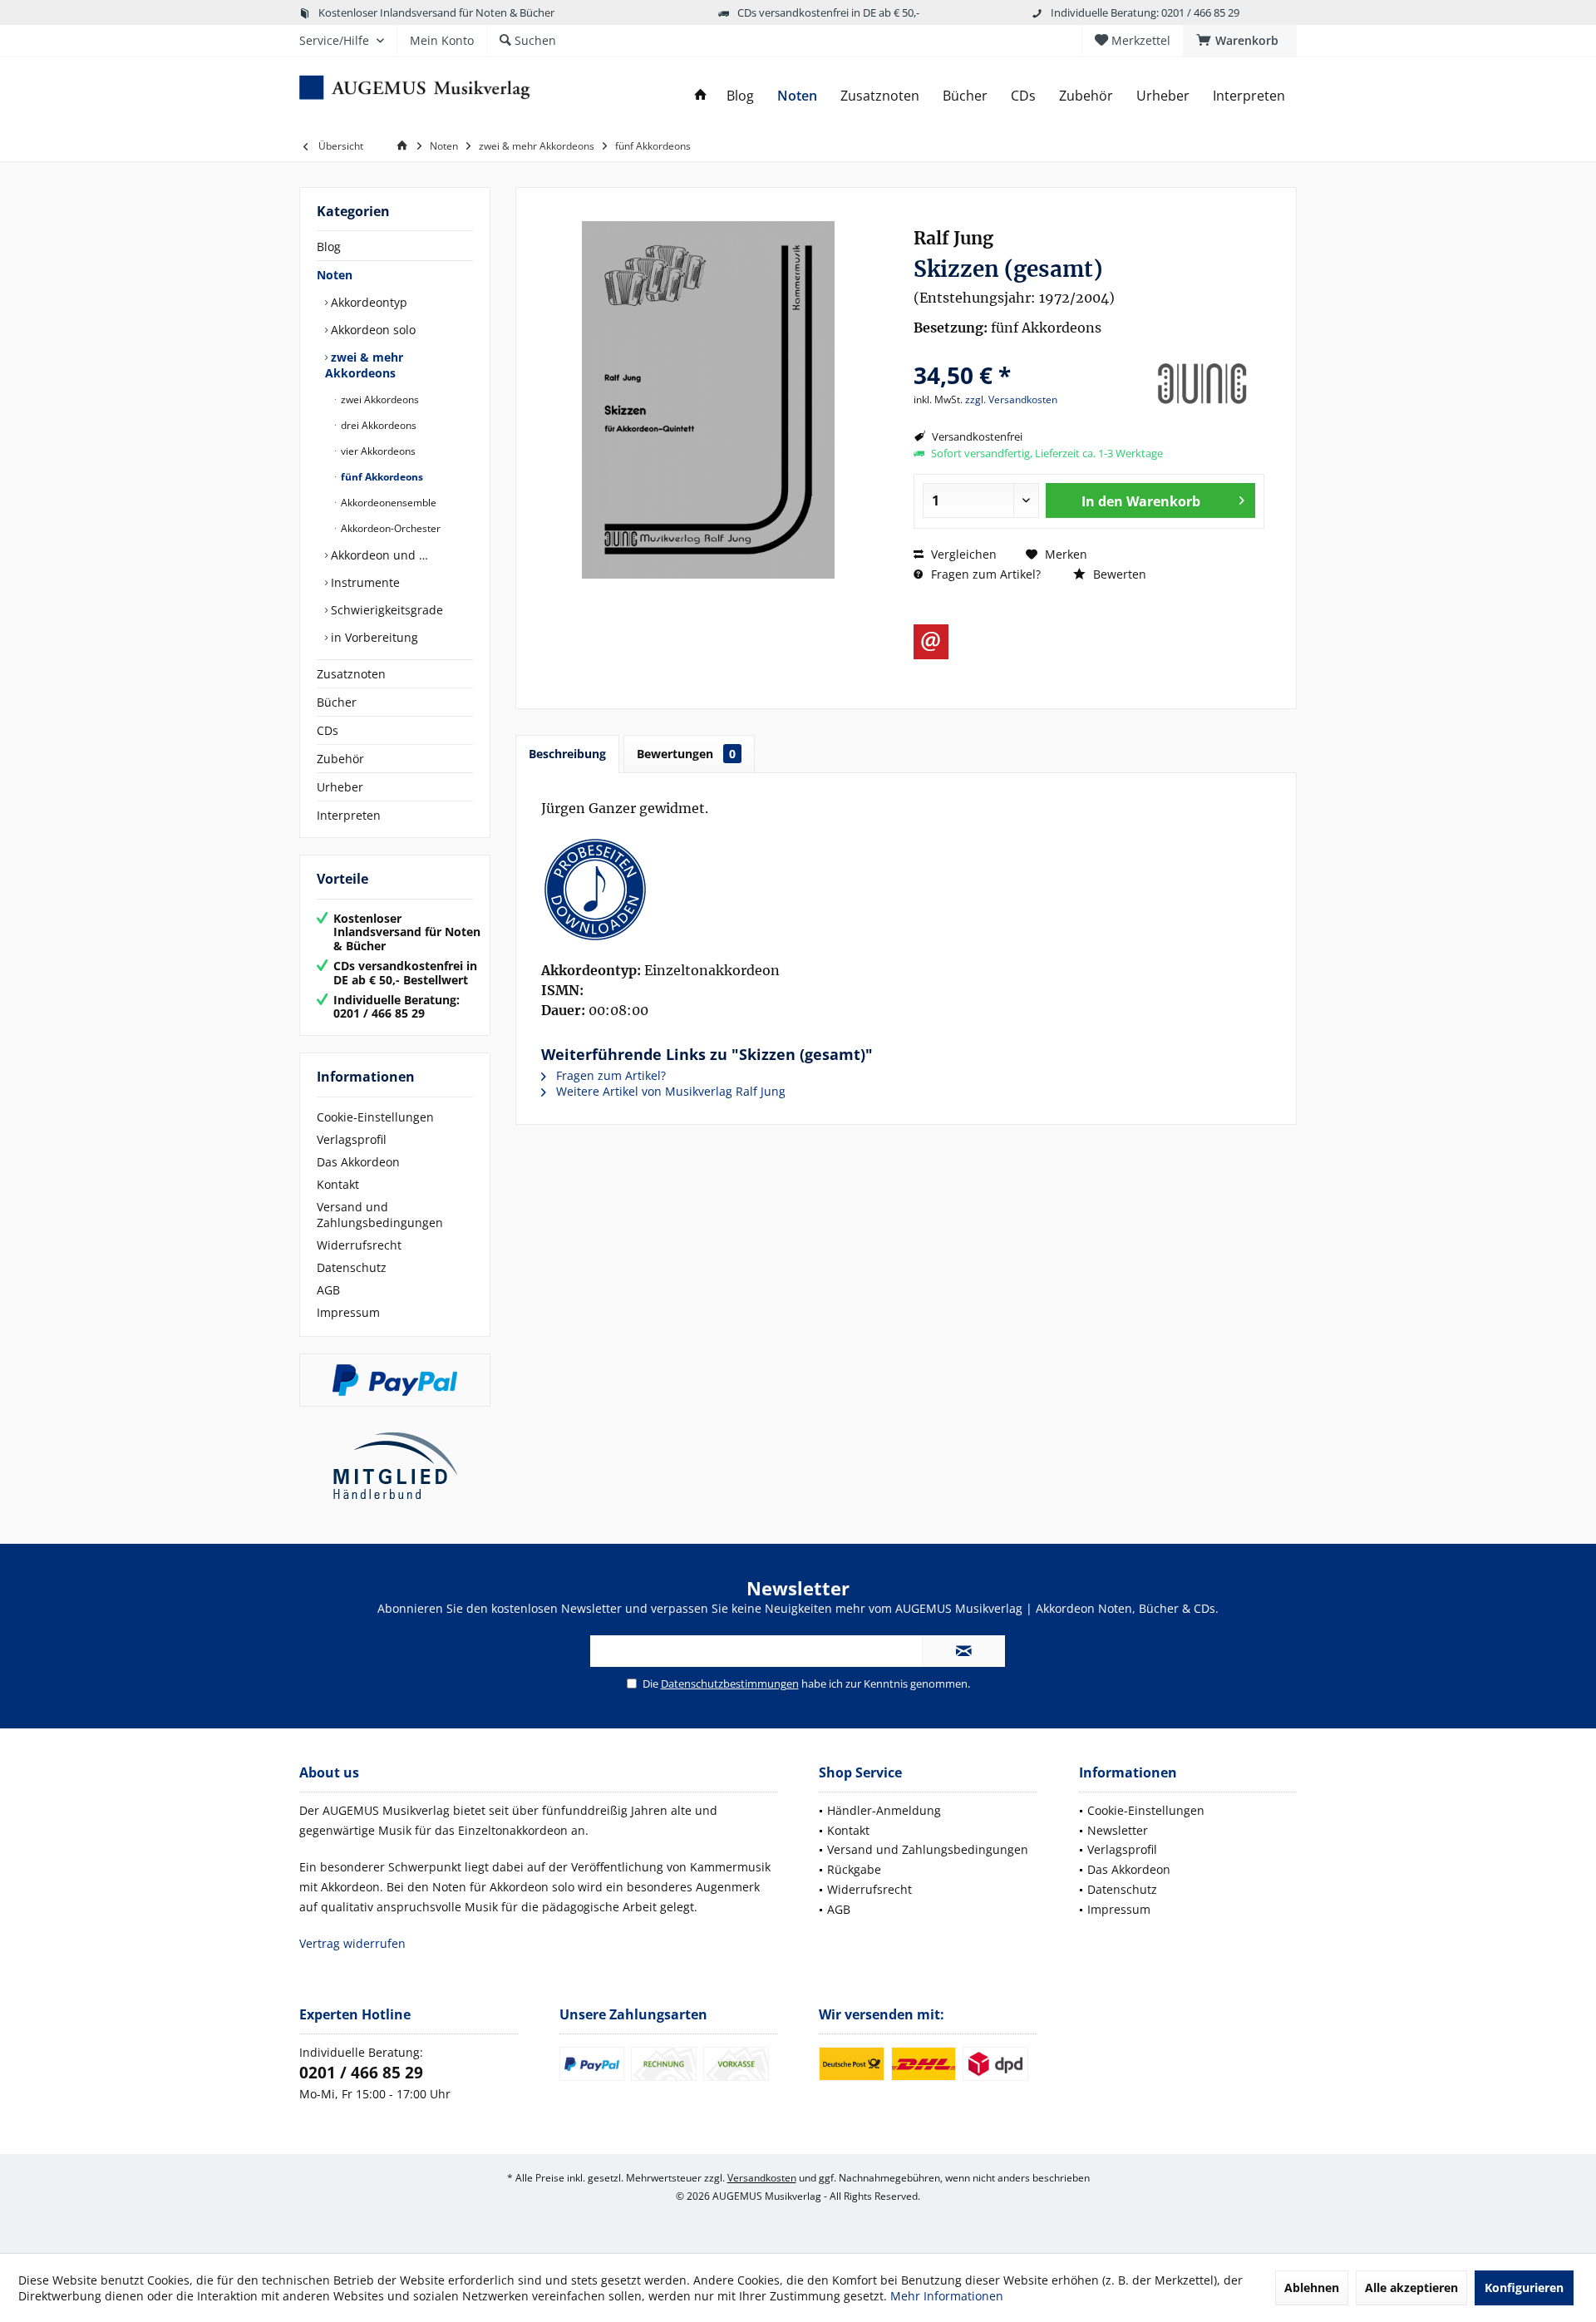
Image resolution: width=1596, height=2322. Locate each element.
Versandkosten (762, 2178)
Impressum (348, 1312)
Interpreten (349, 815)
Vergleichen (962, 554)
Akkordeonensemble (387, 503)
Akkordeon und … (378, 555)
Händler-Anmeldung (884, 1810)
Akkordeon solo (372, 330)
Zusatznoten (351, 674)
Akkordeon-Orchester (389, 528)
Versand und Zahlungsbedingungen (380, 1215)
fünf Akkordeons (381, 477)
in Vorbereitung (373, 637)
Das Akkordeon (358, 1162)
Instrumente (364, 582)
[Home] (701, 96)
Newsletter (1118, 1830)
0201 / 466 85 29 (361, 2073)
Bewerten (1118, 574)
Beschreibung (567, 754)
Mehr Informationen (947, 2296)
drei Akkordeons (377, 425)
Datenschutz (352, 1267)
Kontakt (338, 1184)
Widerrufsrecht (359, 1245)
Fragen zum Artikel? (984, 574)
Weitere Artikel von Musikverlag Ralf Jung (669, 1091)
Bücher (337, 702)
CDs (328, 730)
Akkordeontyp (367, 302)
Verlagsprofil (352, 1139)
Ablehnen (1312, 2287)
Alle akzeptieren (1411, 2287)
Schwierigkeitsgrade (385, 610)
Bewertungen (686, 754)
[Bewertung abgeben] (1025, 353)
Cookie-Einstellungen (375, 1117)
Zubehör (340, 759)
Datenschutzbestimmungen (730, 1684)
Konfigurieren (1524, 2287)
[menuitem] (1240, 41)
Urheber (340, 787)
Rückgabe (854, 1869)
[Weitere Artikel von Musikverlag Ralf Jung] (1202, 384)
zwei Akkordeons (379, 399)
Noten (335, 275)
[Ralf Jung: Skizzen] (906, 890)
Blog (329, 246)
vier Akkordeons (377, 451)
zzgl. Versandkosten (1011, 399)
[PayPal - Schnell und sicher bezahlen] (395, 1380)
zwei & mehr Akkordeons (364, 365)
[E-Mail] (931, 642)
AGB (328, 1290)
